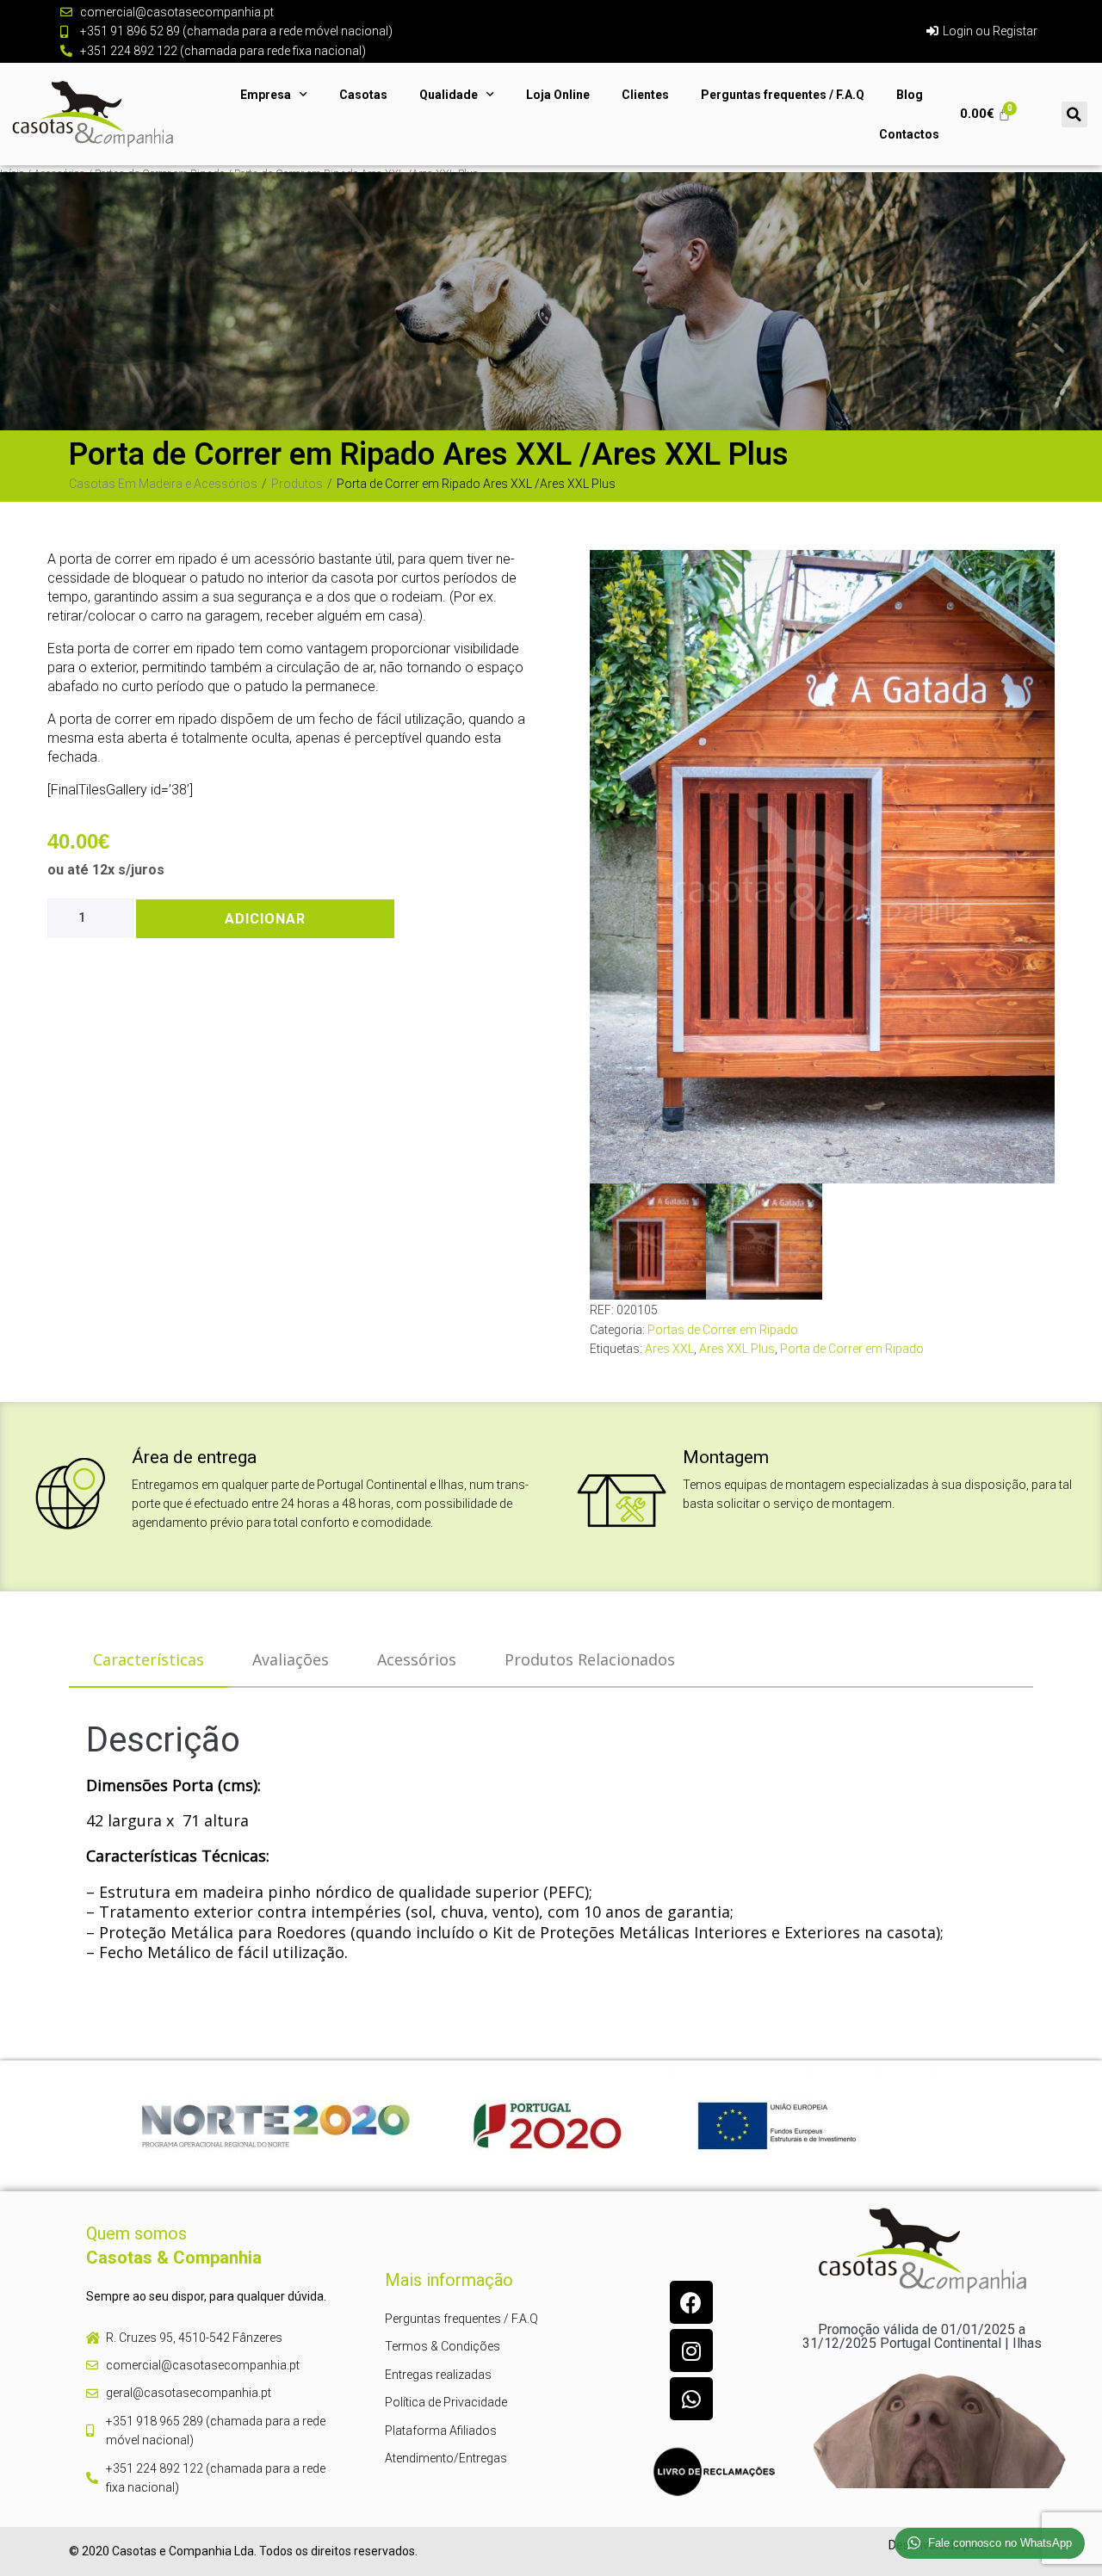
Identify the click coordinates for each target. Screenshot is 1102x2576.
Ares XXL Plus (737, 1349)
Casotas (363, 95)
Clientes (645, 95)
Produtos (297, 484)
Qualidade (449, 95)
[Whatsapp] (691, 2399)
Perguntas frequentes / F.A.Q (783, 95)
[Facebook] (691, 2302)
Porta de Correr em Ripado (852, 1349)
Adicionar (265, 919)
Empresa (266, 95)
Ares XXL (669, 1349)
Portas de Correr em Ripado (723, 1330)
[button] (1074, 114)
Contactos (909, 134)
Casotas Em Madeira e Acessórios (163, 484)
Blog (910, 95)
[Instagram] (691, 2351)
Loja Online (558, 95)
